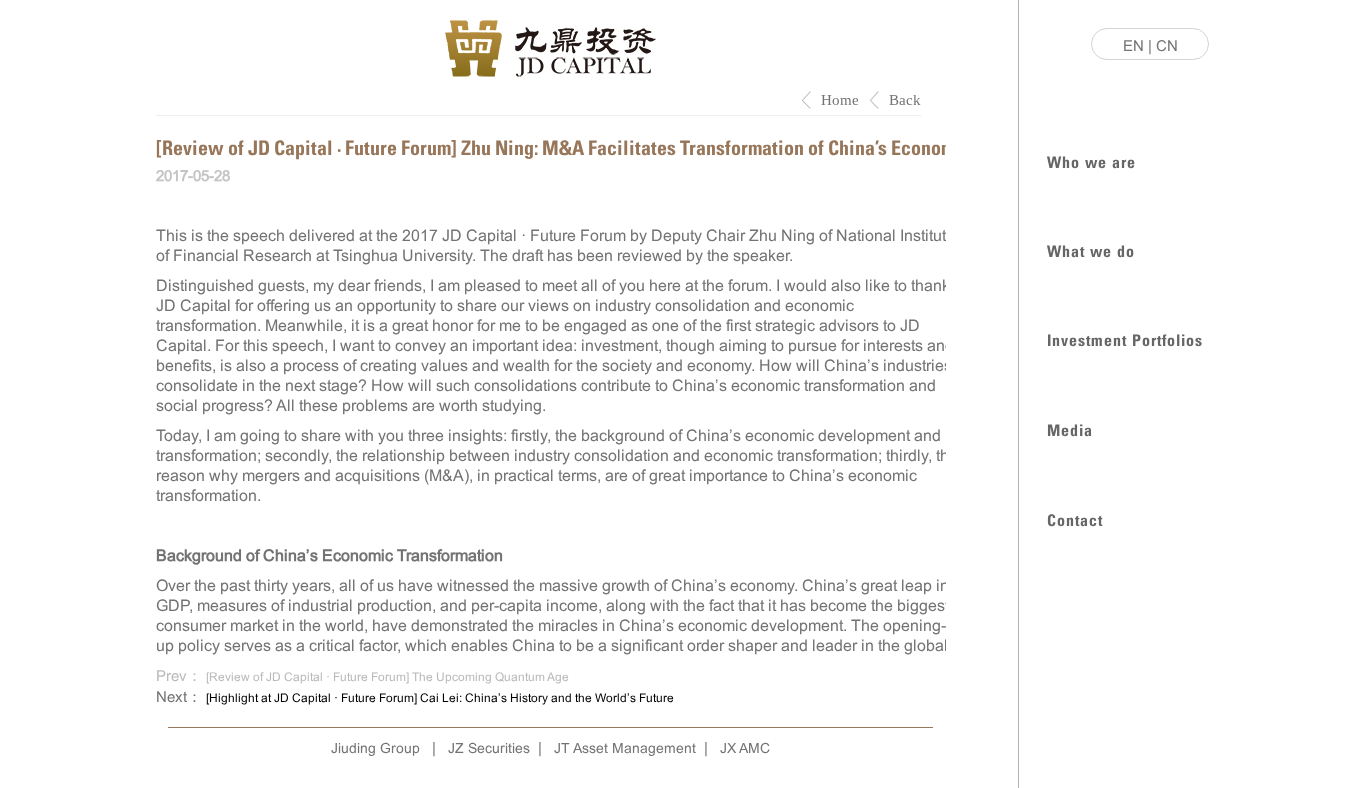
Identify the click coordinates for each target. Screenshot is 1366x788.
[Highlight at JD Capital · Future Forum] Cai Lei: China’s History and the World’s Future (440, 698)
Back (905, 100)
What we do (1091, 249)
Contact (1075, 518)
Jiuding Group (375, 748)
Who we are (1091, 160)
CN (1167, 45)
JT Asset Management (625, 748)
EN (1133, 45)
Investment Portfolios (1125, 338)
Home (840, 100)
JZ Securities (489, 748)
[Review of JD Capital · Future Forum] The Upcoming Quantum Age (387, 677)
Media (1070, 428)
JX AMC (745, 748)
